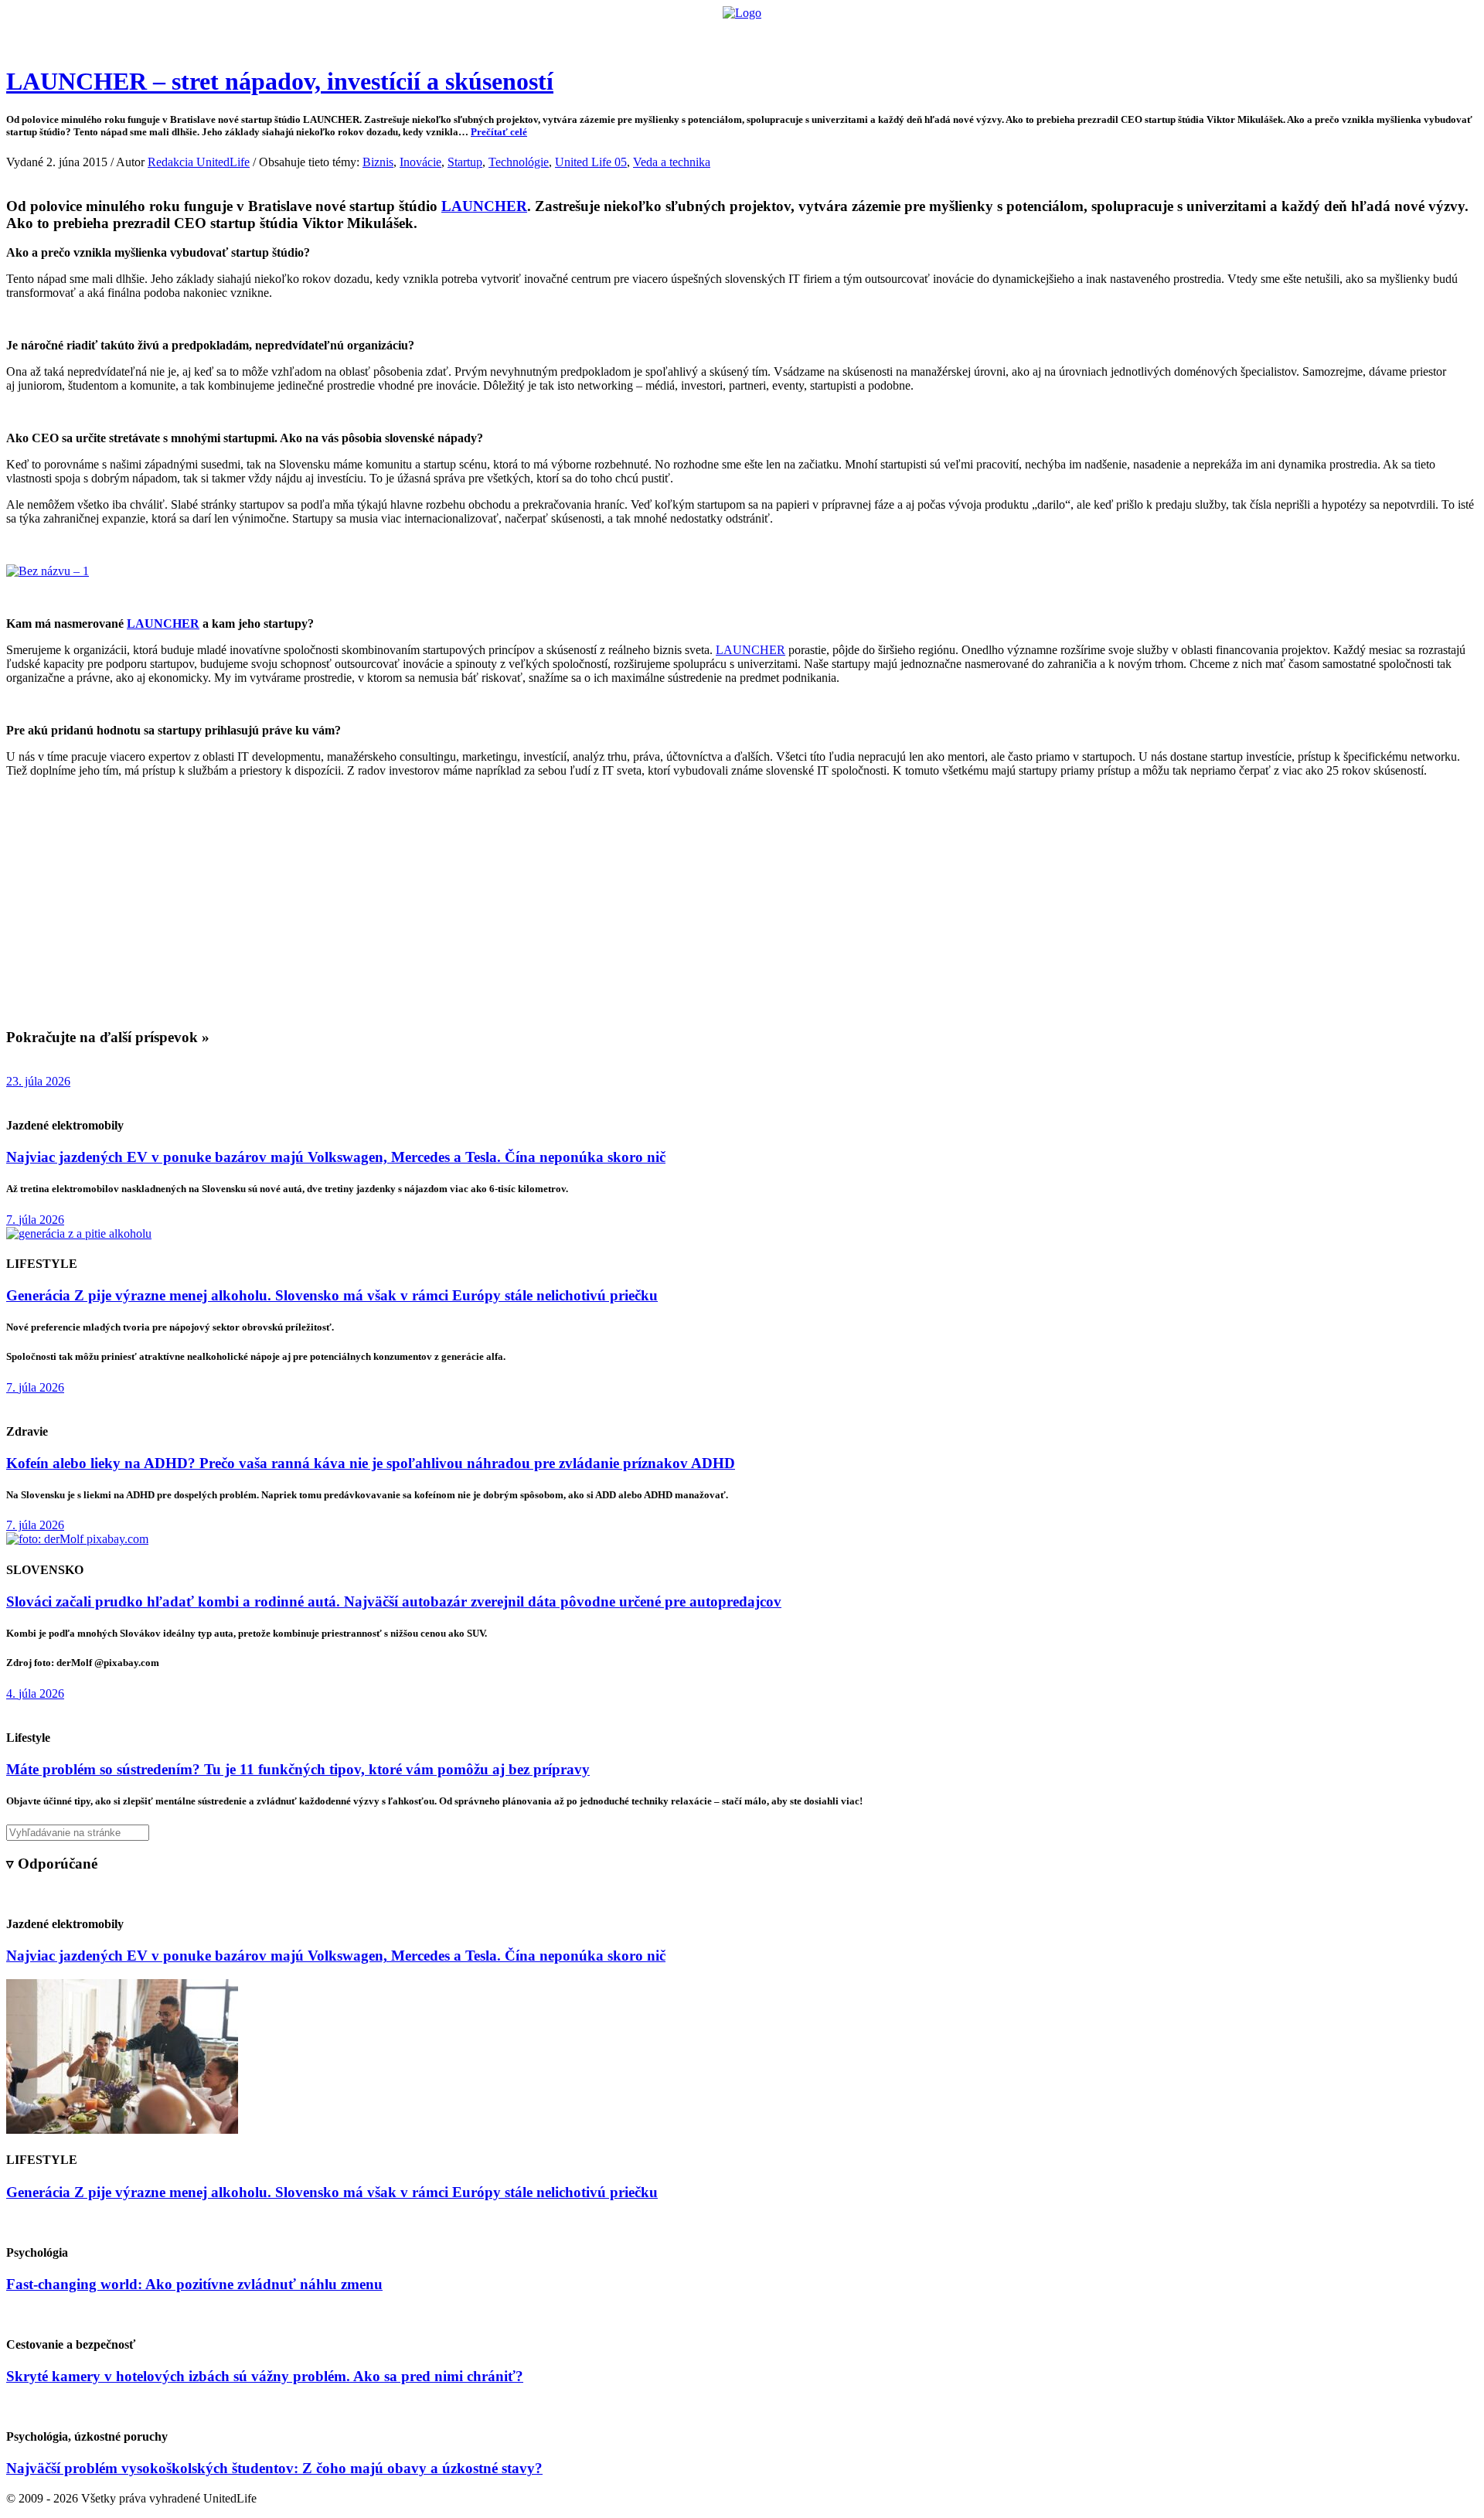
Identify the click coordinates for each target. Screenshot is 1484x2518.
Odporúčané (907, 35)
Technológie (519, 162)
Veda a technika (672, 162)
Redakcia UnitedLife (199, 162)
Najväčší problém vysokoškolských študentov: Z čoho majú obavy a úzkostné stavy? (274, 2468)
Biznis (378, 162)
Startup (465, 162)
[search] (742, 1833)
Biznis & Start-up (647, 35)
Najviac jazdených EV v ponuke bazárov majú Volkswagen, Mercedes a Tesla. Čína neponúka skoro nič (336, 1157)
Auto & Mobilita (738, 35)
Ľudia (803, 35)
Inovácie (420, 162)
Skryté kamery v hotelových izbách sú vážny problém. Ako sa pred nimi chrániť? (265, 2376)
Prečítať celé (499, 132)
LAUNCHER (484, 206)
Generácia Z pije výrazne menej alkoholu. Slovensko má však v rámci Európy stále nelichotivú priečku (332, 1295)
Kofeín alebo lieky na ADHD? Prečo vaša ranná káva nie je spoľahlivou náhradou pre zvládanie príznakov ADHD (371, 1463)
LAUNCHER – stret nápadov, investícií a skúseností (280, 81)
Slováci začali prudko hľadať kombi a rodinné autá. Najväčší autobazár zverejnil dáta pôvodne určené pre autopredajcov (394, 1601)
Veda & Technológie (548, 35)
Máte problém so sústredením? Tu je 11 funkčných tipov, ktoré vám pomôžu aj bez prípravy (298, 1769)
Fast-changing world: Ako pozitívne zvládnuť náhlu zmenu (194, 2284)
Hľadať (964, 35)
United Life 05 (591, 162)
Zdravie (848, 35)
